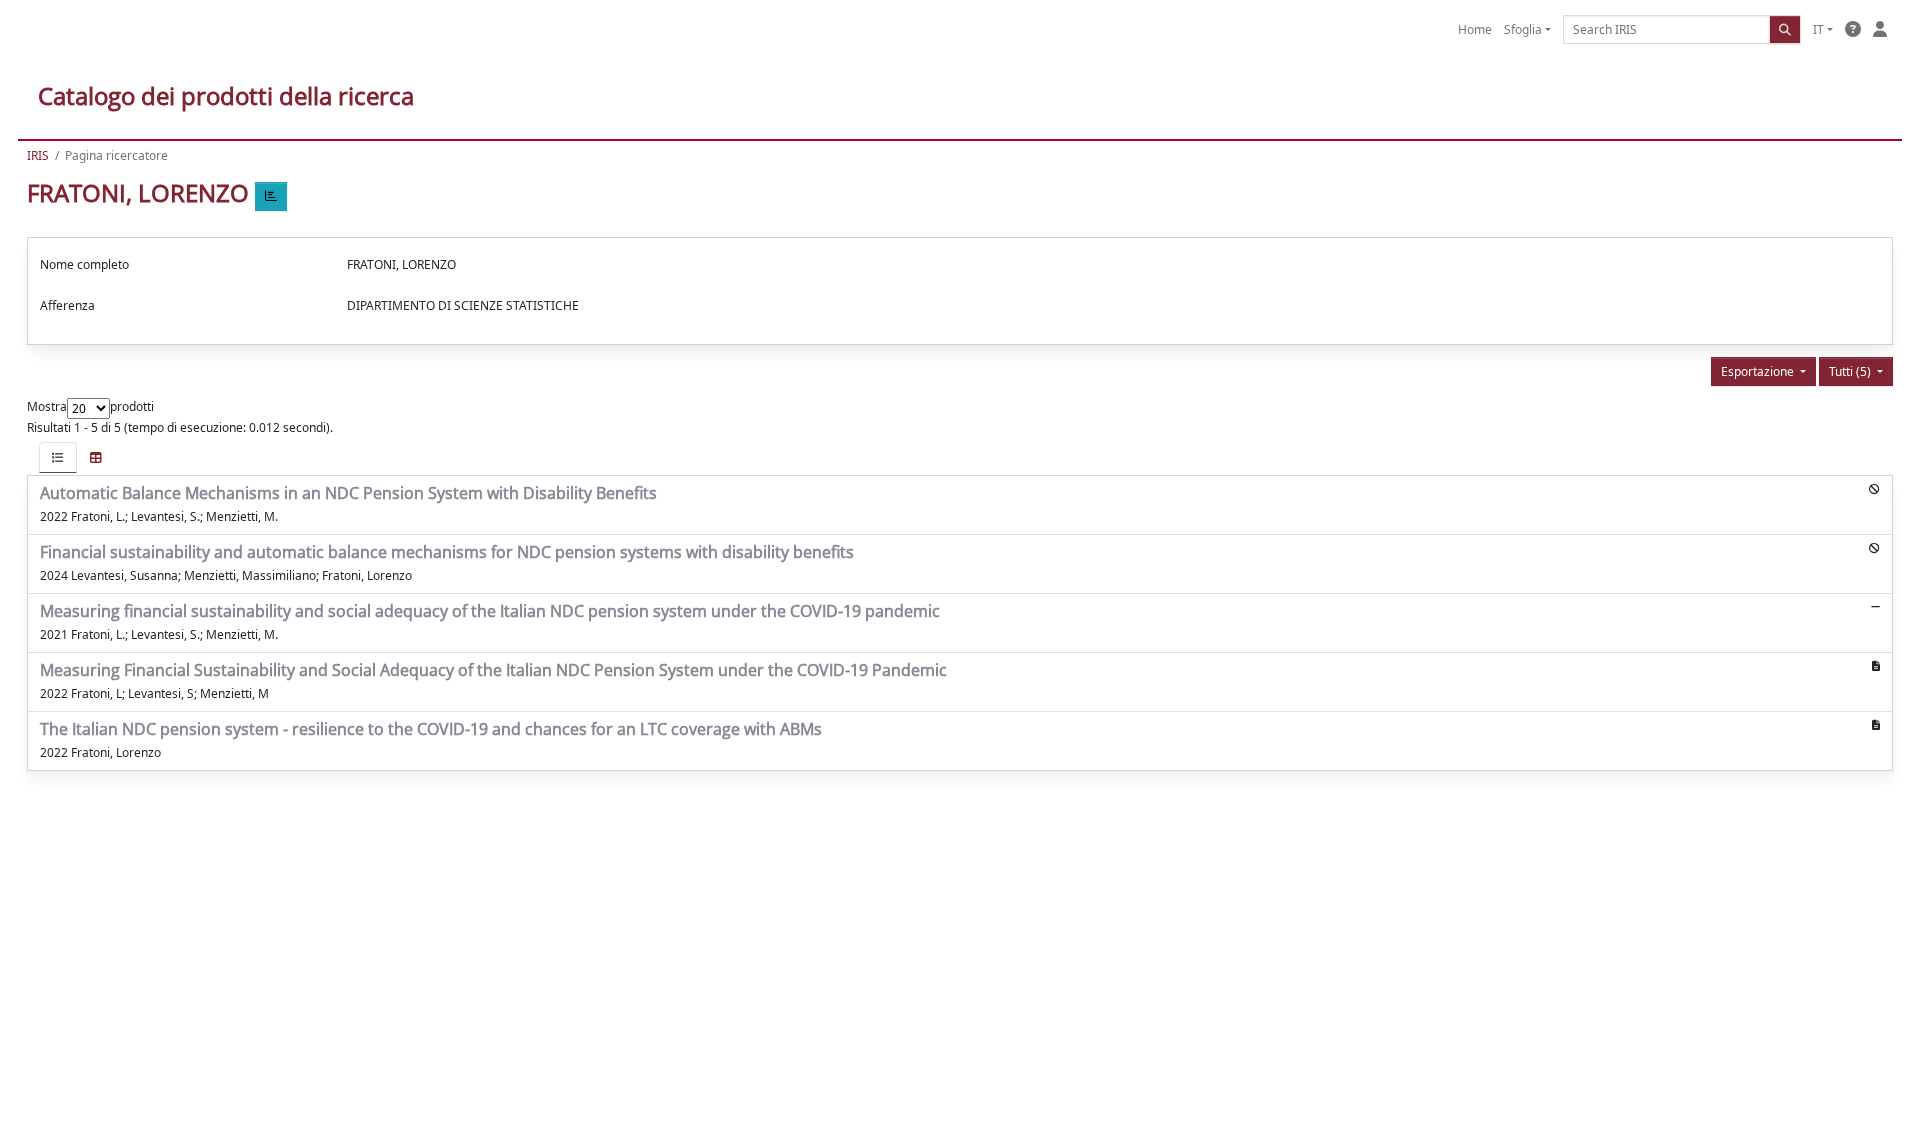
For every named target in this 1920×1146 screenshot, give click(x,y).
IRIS (38, 155)
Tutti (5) (1851, 371)
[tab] (58, 457)
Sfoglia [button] (1523, 29)
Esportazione (1759, 371)
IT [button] (1818, 29)
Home (1475, 29)
